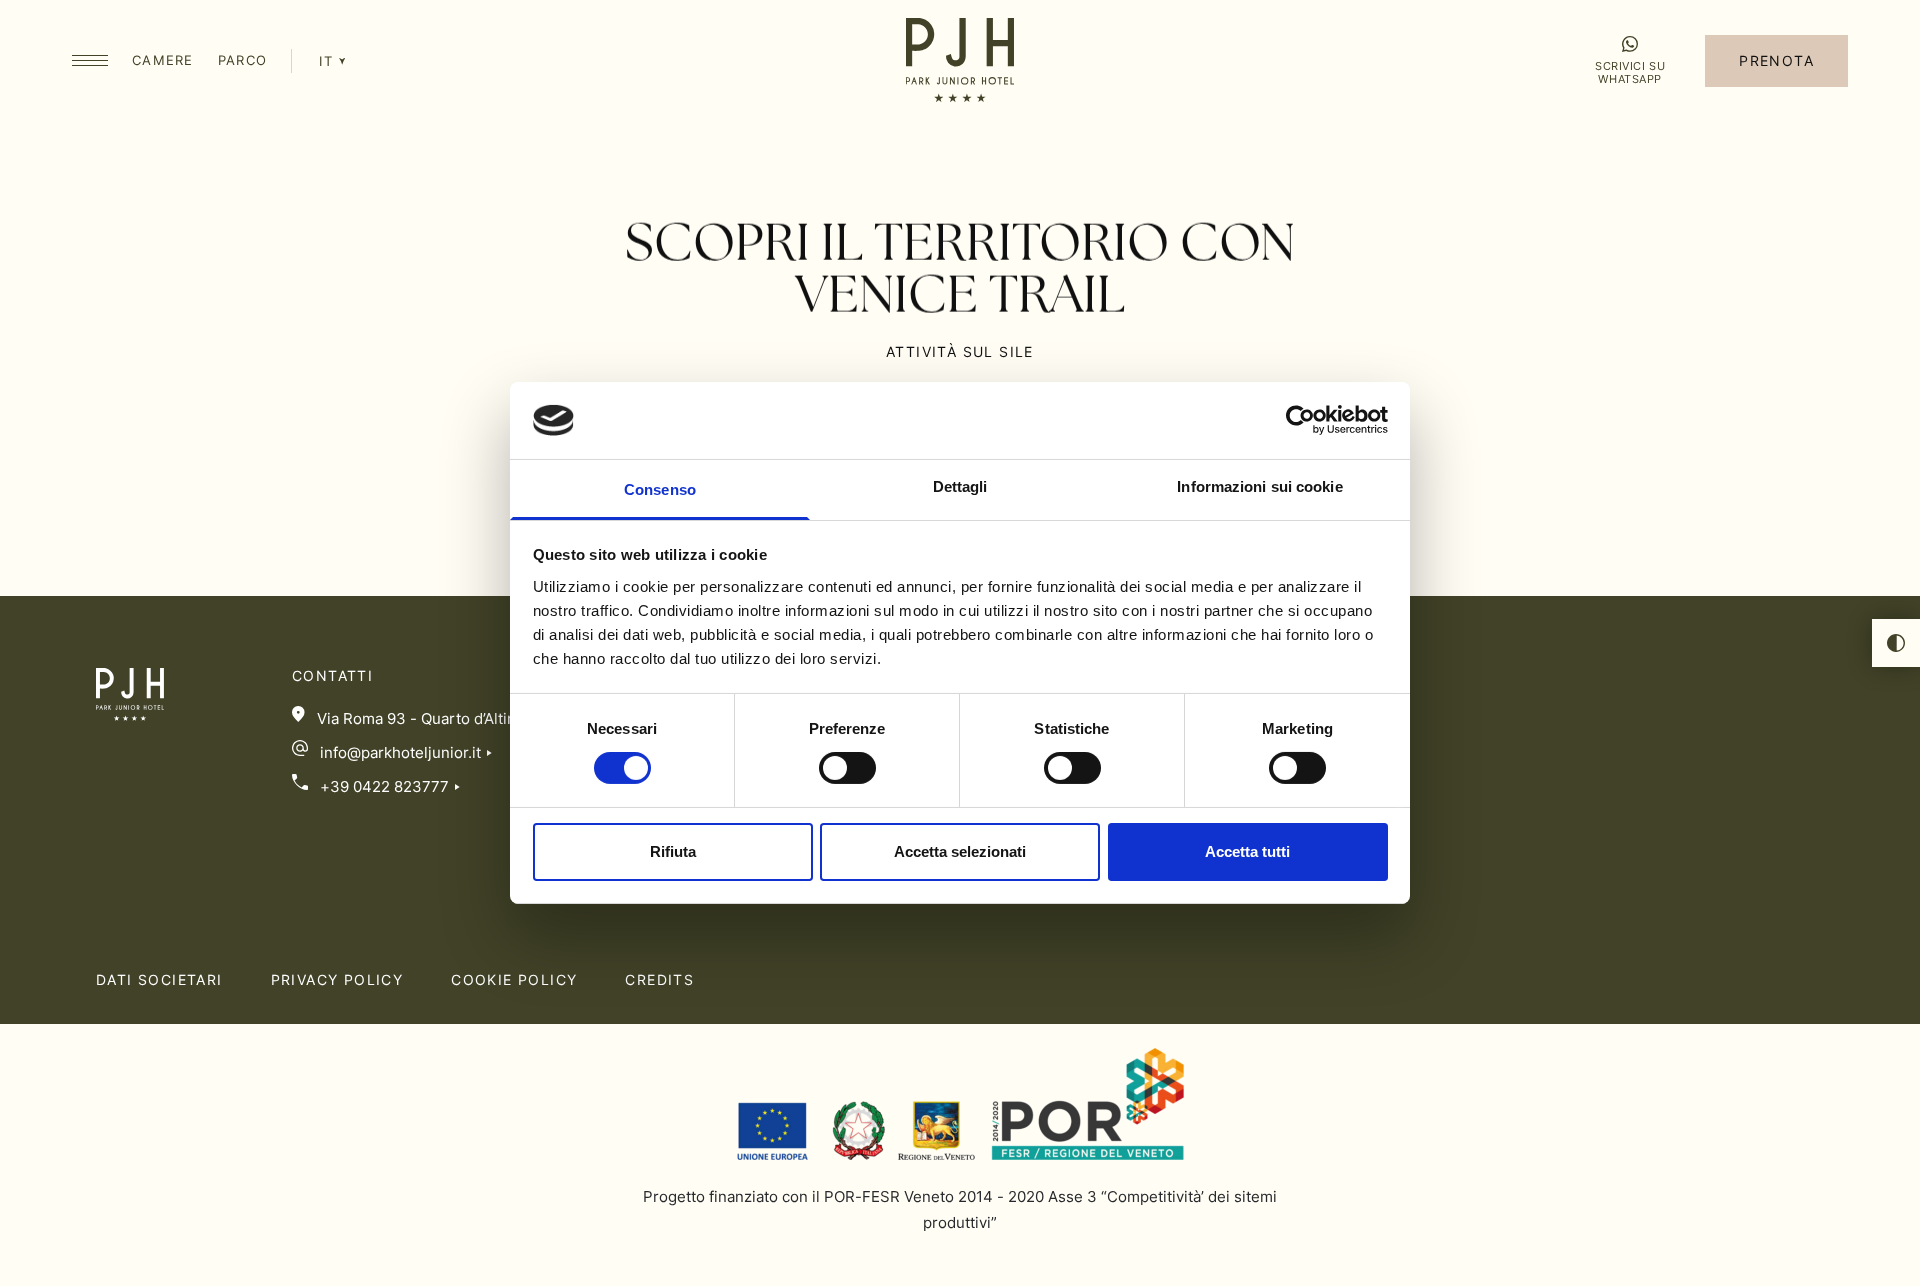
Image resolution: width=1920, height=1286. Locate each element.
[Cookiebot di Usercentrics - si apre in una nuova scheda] (1300, 420)
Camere (163, 60)
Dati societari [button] (159, 979)
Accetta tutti (1247, 851)
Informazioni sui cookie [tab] (1259, 486)
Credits (659, 979)
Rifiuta (673, 851)
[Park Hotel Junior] (960, 62)
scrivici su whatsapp (1630, 72)
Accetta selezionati (960, 851)
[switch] (847, 768)
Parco (243, 60)
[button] (90, 60)
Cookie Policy (514, 979)
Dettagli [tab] (960, 486)
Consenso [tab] (660, 489)
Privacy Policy (337, 979)
